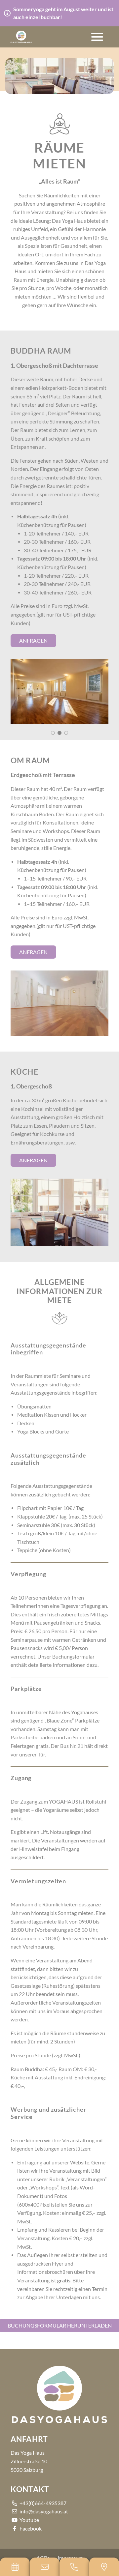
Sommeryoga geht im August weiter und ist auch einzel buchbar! (63, 13)
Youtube (29, 2520)
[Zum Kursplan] (15, 2567)
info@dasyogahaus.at (43, 2511)
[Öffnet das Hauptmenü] (97, 37)
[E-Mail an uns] (45, 2567)
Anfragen (33, 641)
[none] (59, 692)
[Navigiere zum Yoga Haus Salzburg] (104, 2567)
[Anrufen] (74, 2567)
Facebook (30, 2529)
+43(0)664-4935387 (42, 2503)
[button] (21, 37)
